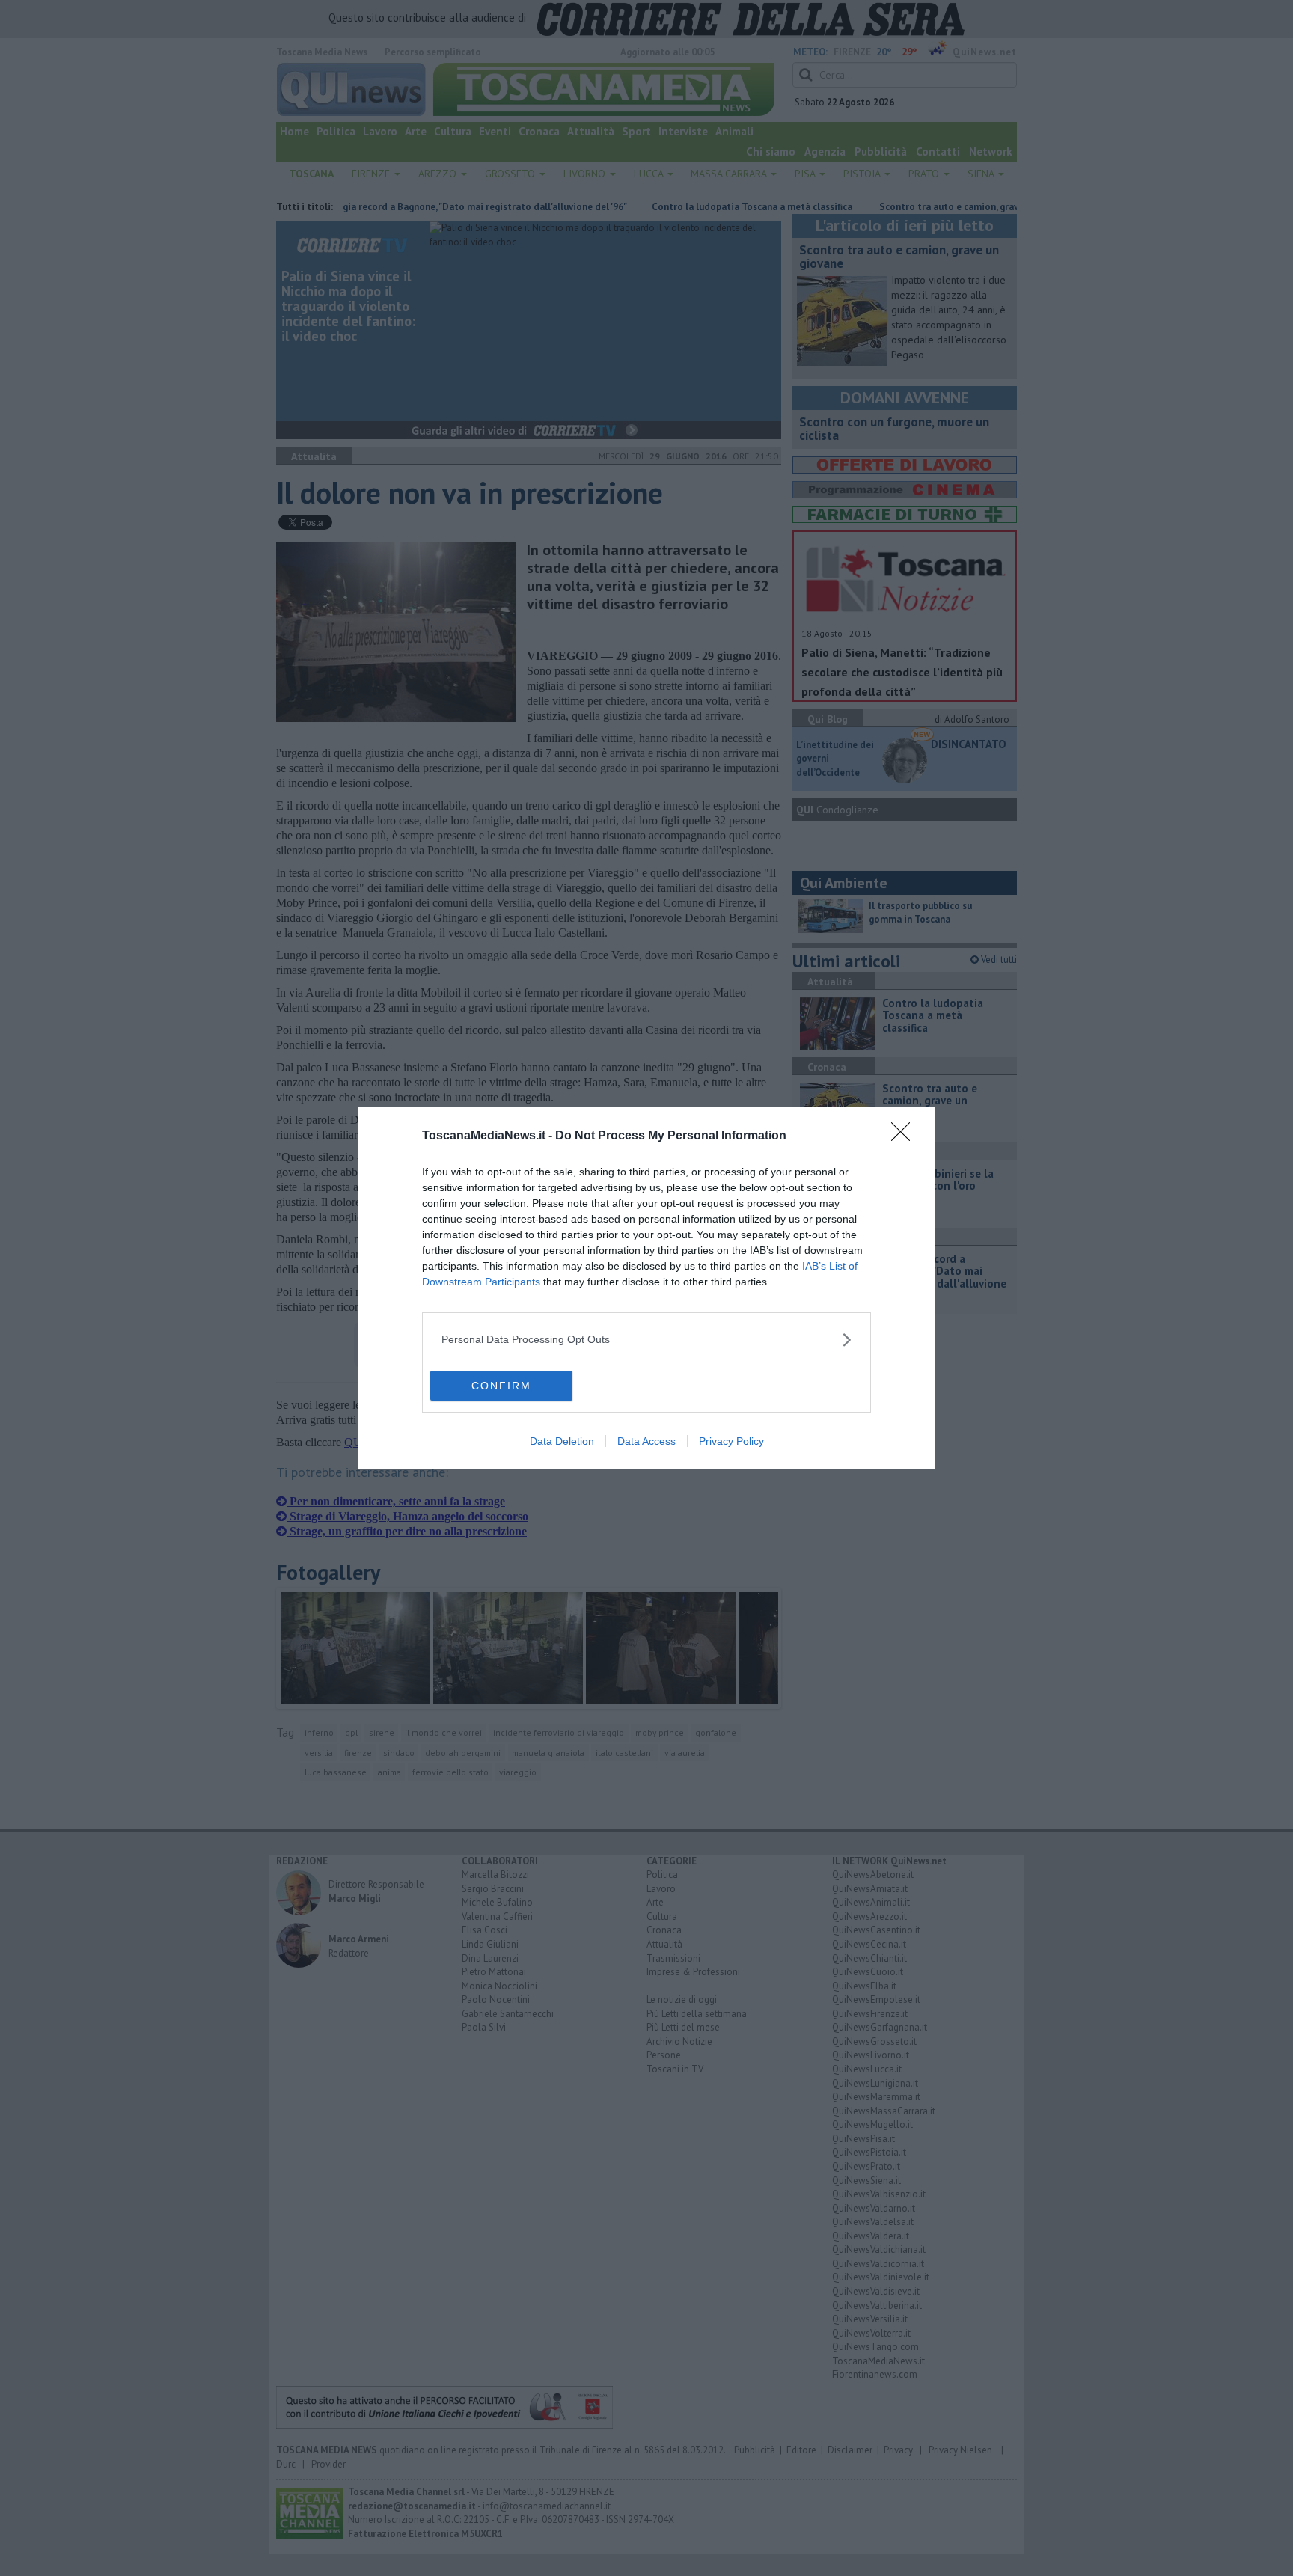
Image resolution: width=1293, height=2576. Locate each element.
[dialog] (646, 1288)
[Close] (905, 1136)
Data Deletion (562, 1441)
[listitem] (646, 1340)
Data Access (646, 1441)
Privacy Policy (731, 1441)
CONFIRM (501, 1386)
